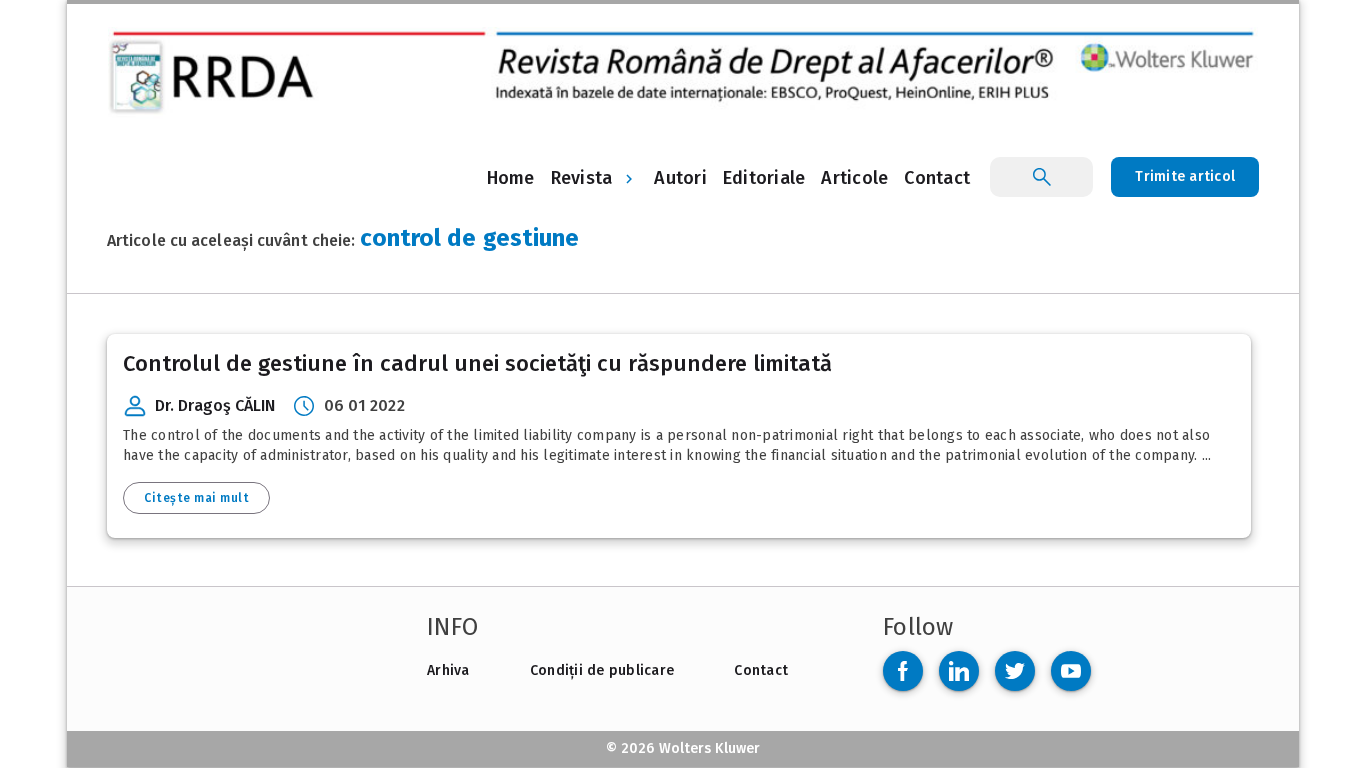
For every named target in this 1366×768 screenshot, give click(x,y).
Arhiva (448, 670)
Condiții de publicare (602, 670)
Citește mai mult (196, 498)
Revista (582, 178)
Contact (761, 670)
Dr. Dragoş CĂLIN (215, 405)
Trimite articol (1185, 176)
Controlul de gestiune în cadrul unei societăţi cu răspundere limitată (477, 363)
